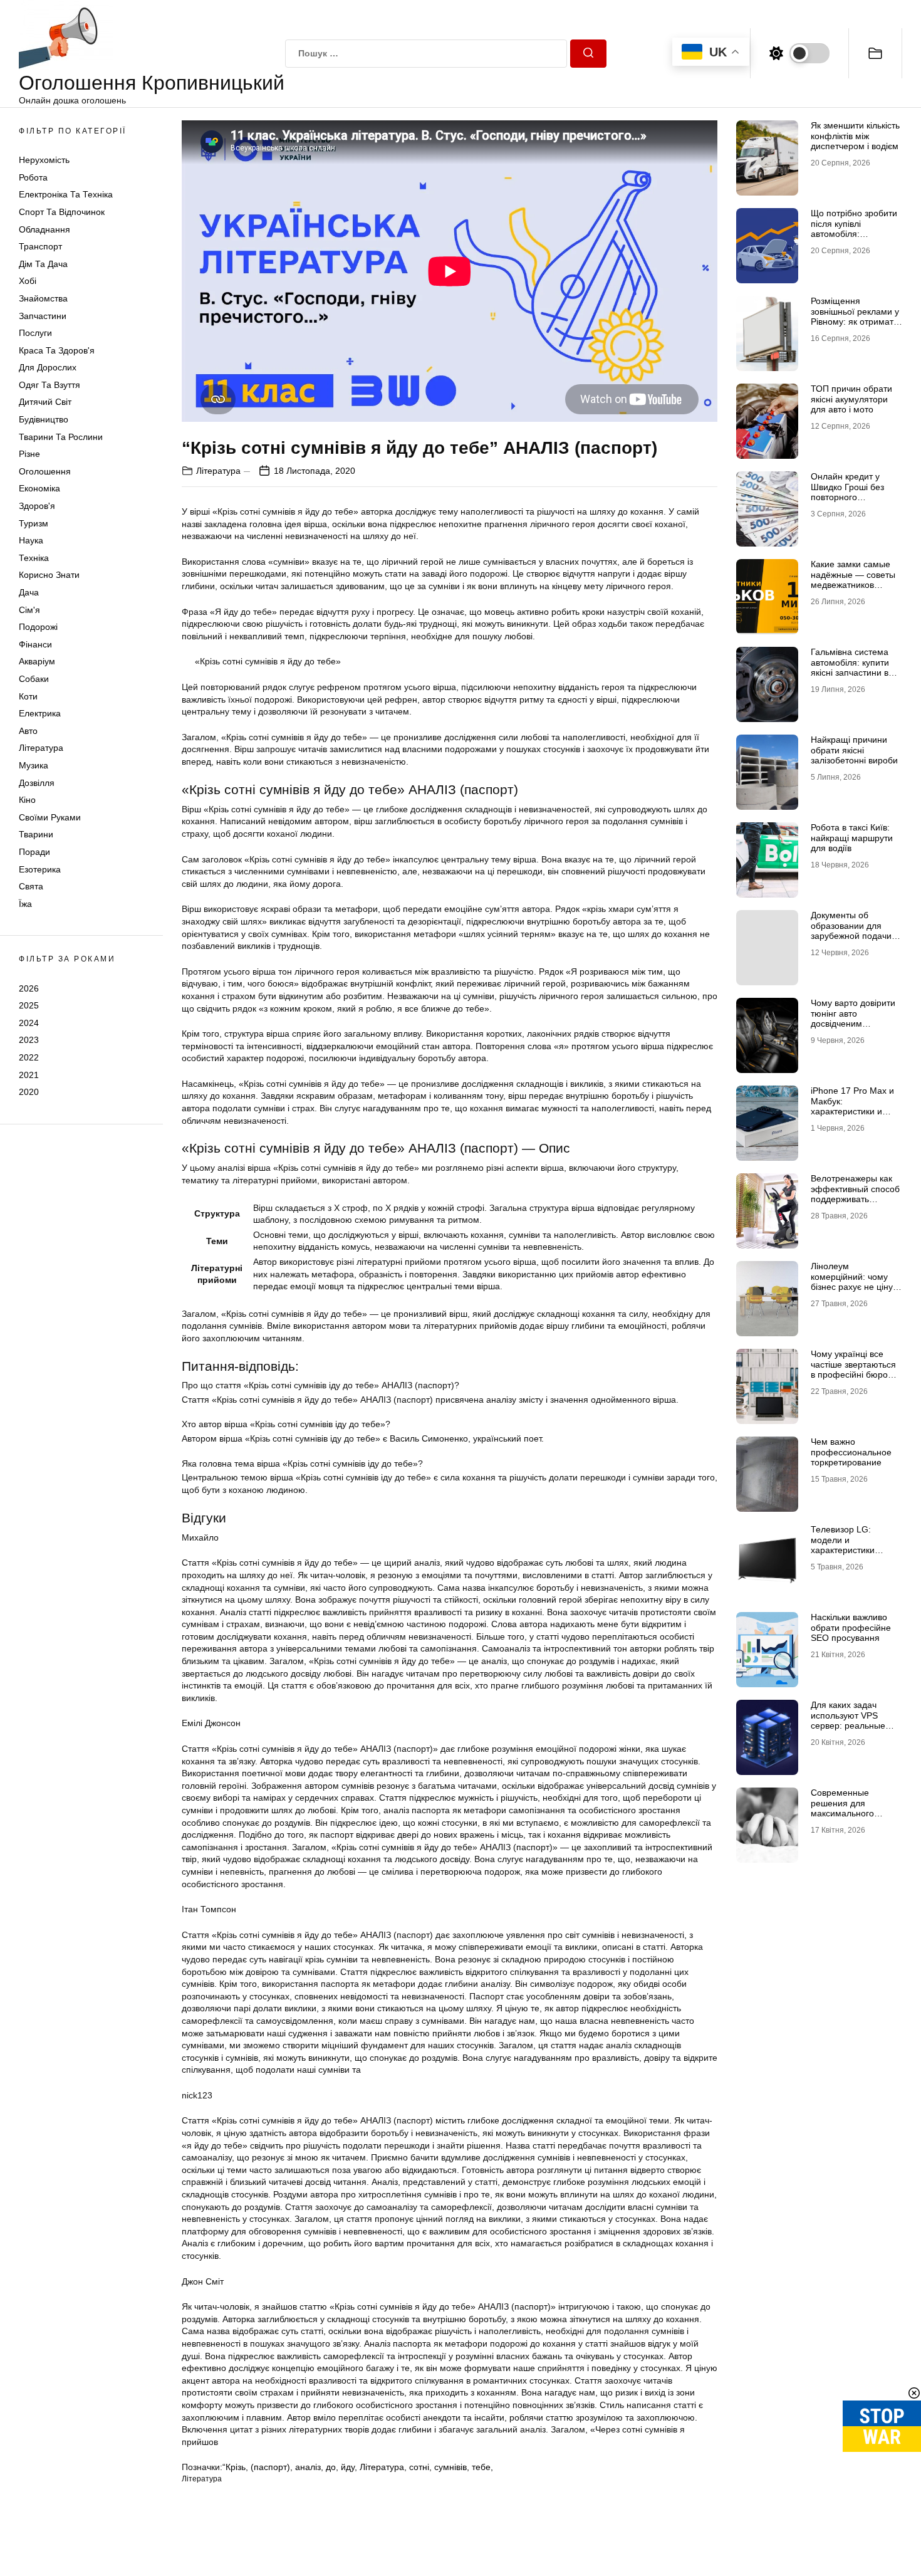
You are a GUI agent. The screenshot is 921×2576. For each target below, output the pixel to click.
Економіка (39, 489)
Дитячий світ (45, 402)
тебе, (482, 2467)
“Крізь (234, 2467)
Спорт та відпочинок (62, 212)
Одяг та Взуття (49, 385)
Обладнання (44, 229)
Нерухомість (44, 160)
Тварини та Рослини (61, 437)
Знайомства (43, 298)
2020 (29, 1092)
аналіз (308, 2467)
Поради (34, 852)
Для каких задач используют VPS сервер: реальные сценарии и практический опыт (850, 1726)
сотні (419, 2467)
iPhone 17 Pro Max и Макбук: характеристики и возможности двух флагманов (852, 1112)
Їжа (25, 904)
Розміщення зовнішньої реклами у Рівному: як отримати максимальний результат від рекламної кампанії (855, 327)
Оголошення (45, 471)
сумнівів (450, 2467)
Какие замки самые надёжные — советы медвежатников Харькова (853, 580)
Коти (28, 696)
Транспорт (40, 246)
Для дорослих (48, 368)
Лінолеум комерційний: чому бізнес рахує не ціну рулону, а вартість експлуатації (852, 1287)
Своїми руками (50, 817)
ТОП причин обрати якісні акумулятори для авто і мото (851, 399)
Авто (28, 731)
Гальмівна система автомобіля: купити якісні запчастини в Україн (850, 668)
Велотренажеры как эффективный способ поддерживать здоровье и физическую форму (855, 1199)
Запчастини (43, 316)
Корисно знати (49, 575)
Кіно (27, 800)
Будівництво (44, 419)
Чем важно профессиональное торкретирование (851, 1452)
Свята (31, 886)
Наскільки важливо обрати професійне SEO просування (851, 1628)
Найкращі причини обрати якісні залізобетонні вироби (854, 750)
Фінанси (35, 644)
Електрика (40, 713)
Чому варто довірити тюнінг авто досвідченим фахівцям (853, 1018)
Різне (29, 454)
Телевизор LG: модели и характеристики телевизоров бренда (853, 1545)
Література (41, 748)
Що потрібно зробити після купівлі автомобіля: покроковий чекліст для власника (854, 234)
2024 (29, 1023)
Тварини (36, 835)
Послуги (35, 333)
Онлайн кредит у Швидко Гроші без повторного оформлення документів (847, 497)
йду (348, 2467)
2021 (29, 1075)
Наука (31, 540)
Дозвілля (37, 783)
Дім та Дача (43, 264)
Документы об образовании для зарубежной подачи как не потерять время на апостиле (851, 936)
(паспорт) (270, 2467)
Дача (29, 592)
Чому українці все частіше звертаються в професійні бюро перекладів (853, 1369)
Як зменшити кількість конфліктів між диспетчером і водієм (855, 136)
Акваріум (37, 662)
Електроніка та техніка (66, 195)
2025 (29, 1005)
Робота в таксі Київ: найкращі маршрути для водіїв (852, 838)
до (331, 2467)
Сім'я (29, 610)
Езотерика (40, 869)
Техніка (34, 558)
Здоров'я (37, 506)
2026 (29, 988)
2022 (29, 1057)
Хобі (28, 281)
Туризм (34, 523)
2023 (29, 1040)
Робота (33, 177)
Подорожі (38, 627)
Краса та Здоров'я (57, 350)
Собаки (34, 679)
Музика (34, 765)
